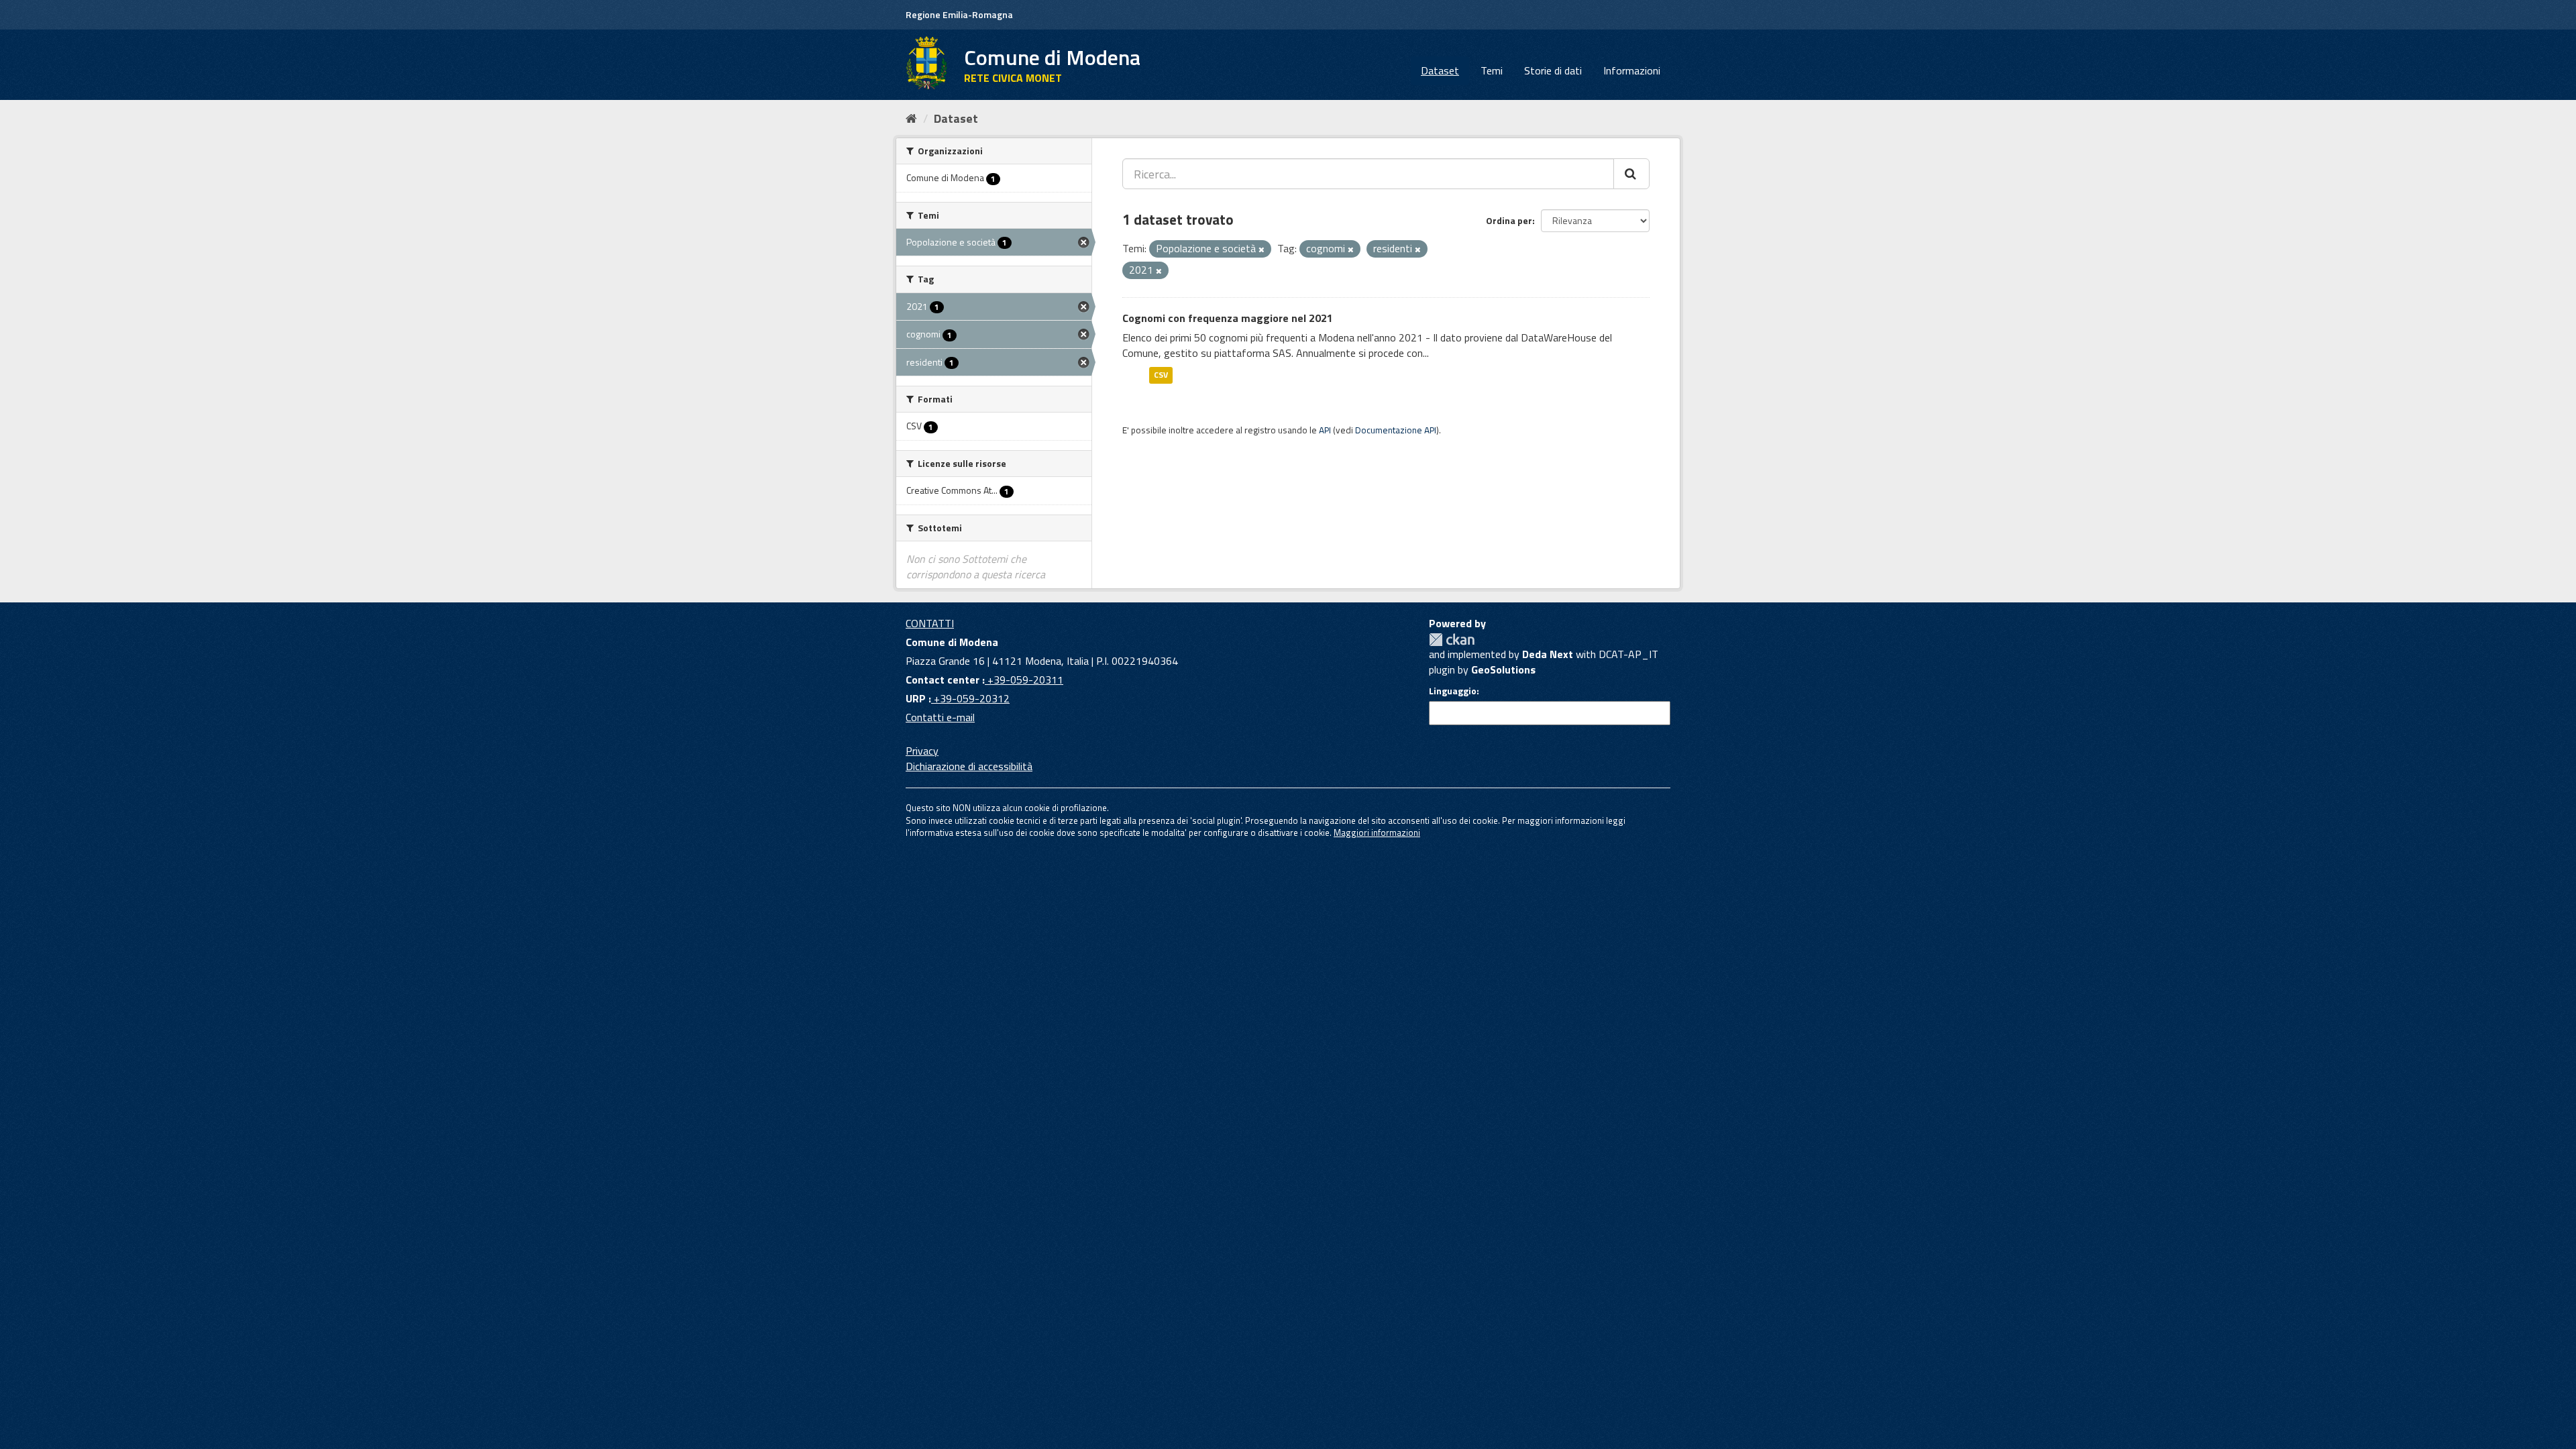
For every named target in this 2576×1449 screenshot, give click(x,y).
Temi (1492, 70)
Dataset (1440, 70)
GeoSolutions (1503, 669)
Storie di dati (1553, 70)
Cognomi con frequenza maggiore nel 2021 (1228, 318)
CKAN (1452, 640)
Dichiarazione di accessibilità (969, 766)
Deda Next (1548, 654)
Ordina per (1509, 220)
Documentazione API (1396, 430)
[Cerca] (1631, 174)
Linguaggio (1453, 691)
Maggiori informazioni (1377, 833)
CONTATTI (930, 623)
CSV (1161, 375)
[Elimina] (1262, 250)
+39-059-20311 (1024, 680)
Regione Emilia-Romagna (959, 14)
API (1325, 430)
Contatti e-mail (940, 717)
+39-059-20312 (970, 698)
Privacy (922, 751)
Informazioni (1632, 70)
